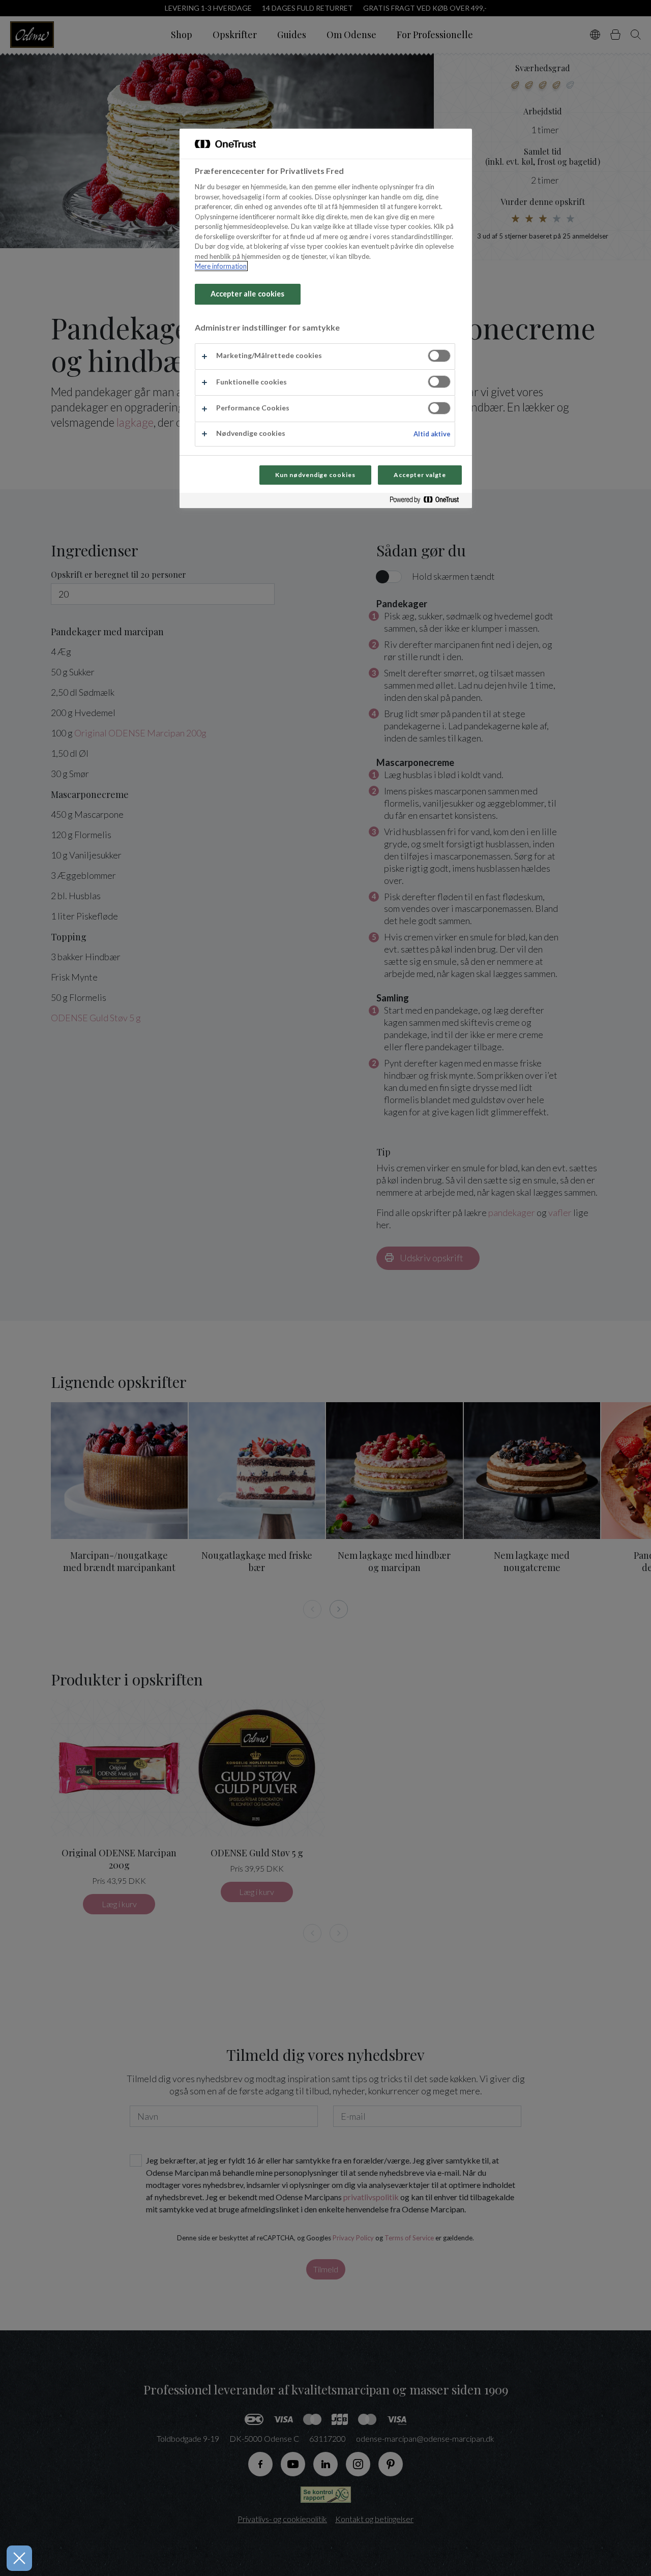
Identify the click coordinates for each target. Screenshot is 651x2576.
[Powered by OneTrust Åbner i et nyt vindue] (428, 502)
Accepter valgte (420, 475)
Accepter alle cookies (248, 294)
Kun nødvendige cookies (315, 475)
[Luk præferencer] (19, 2558)
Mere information (221, 266)
